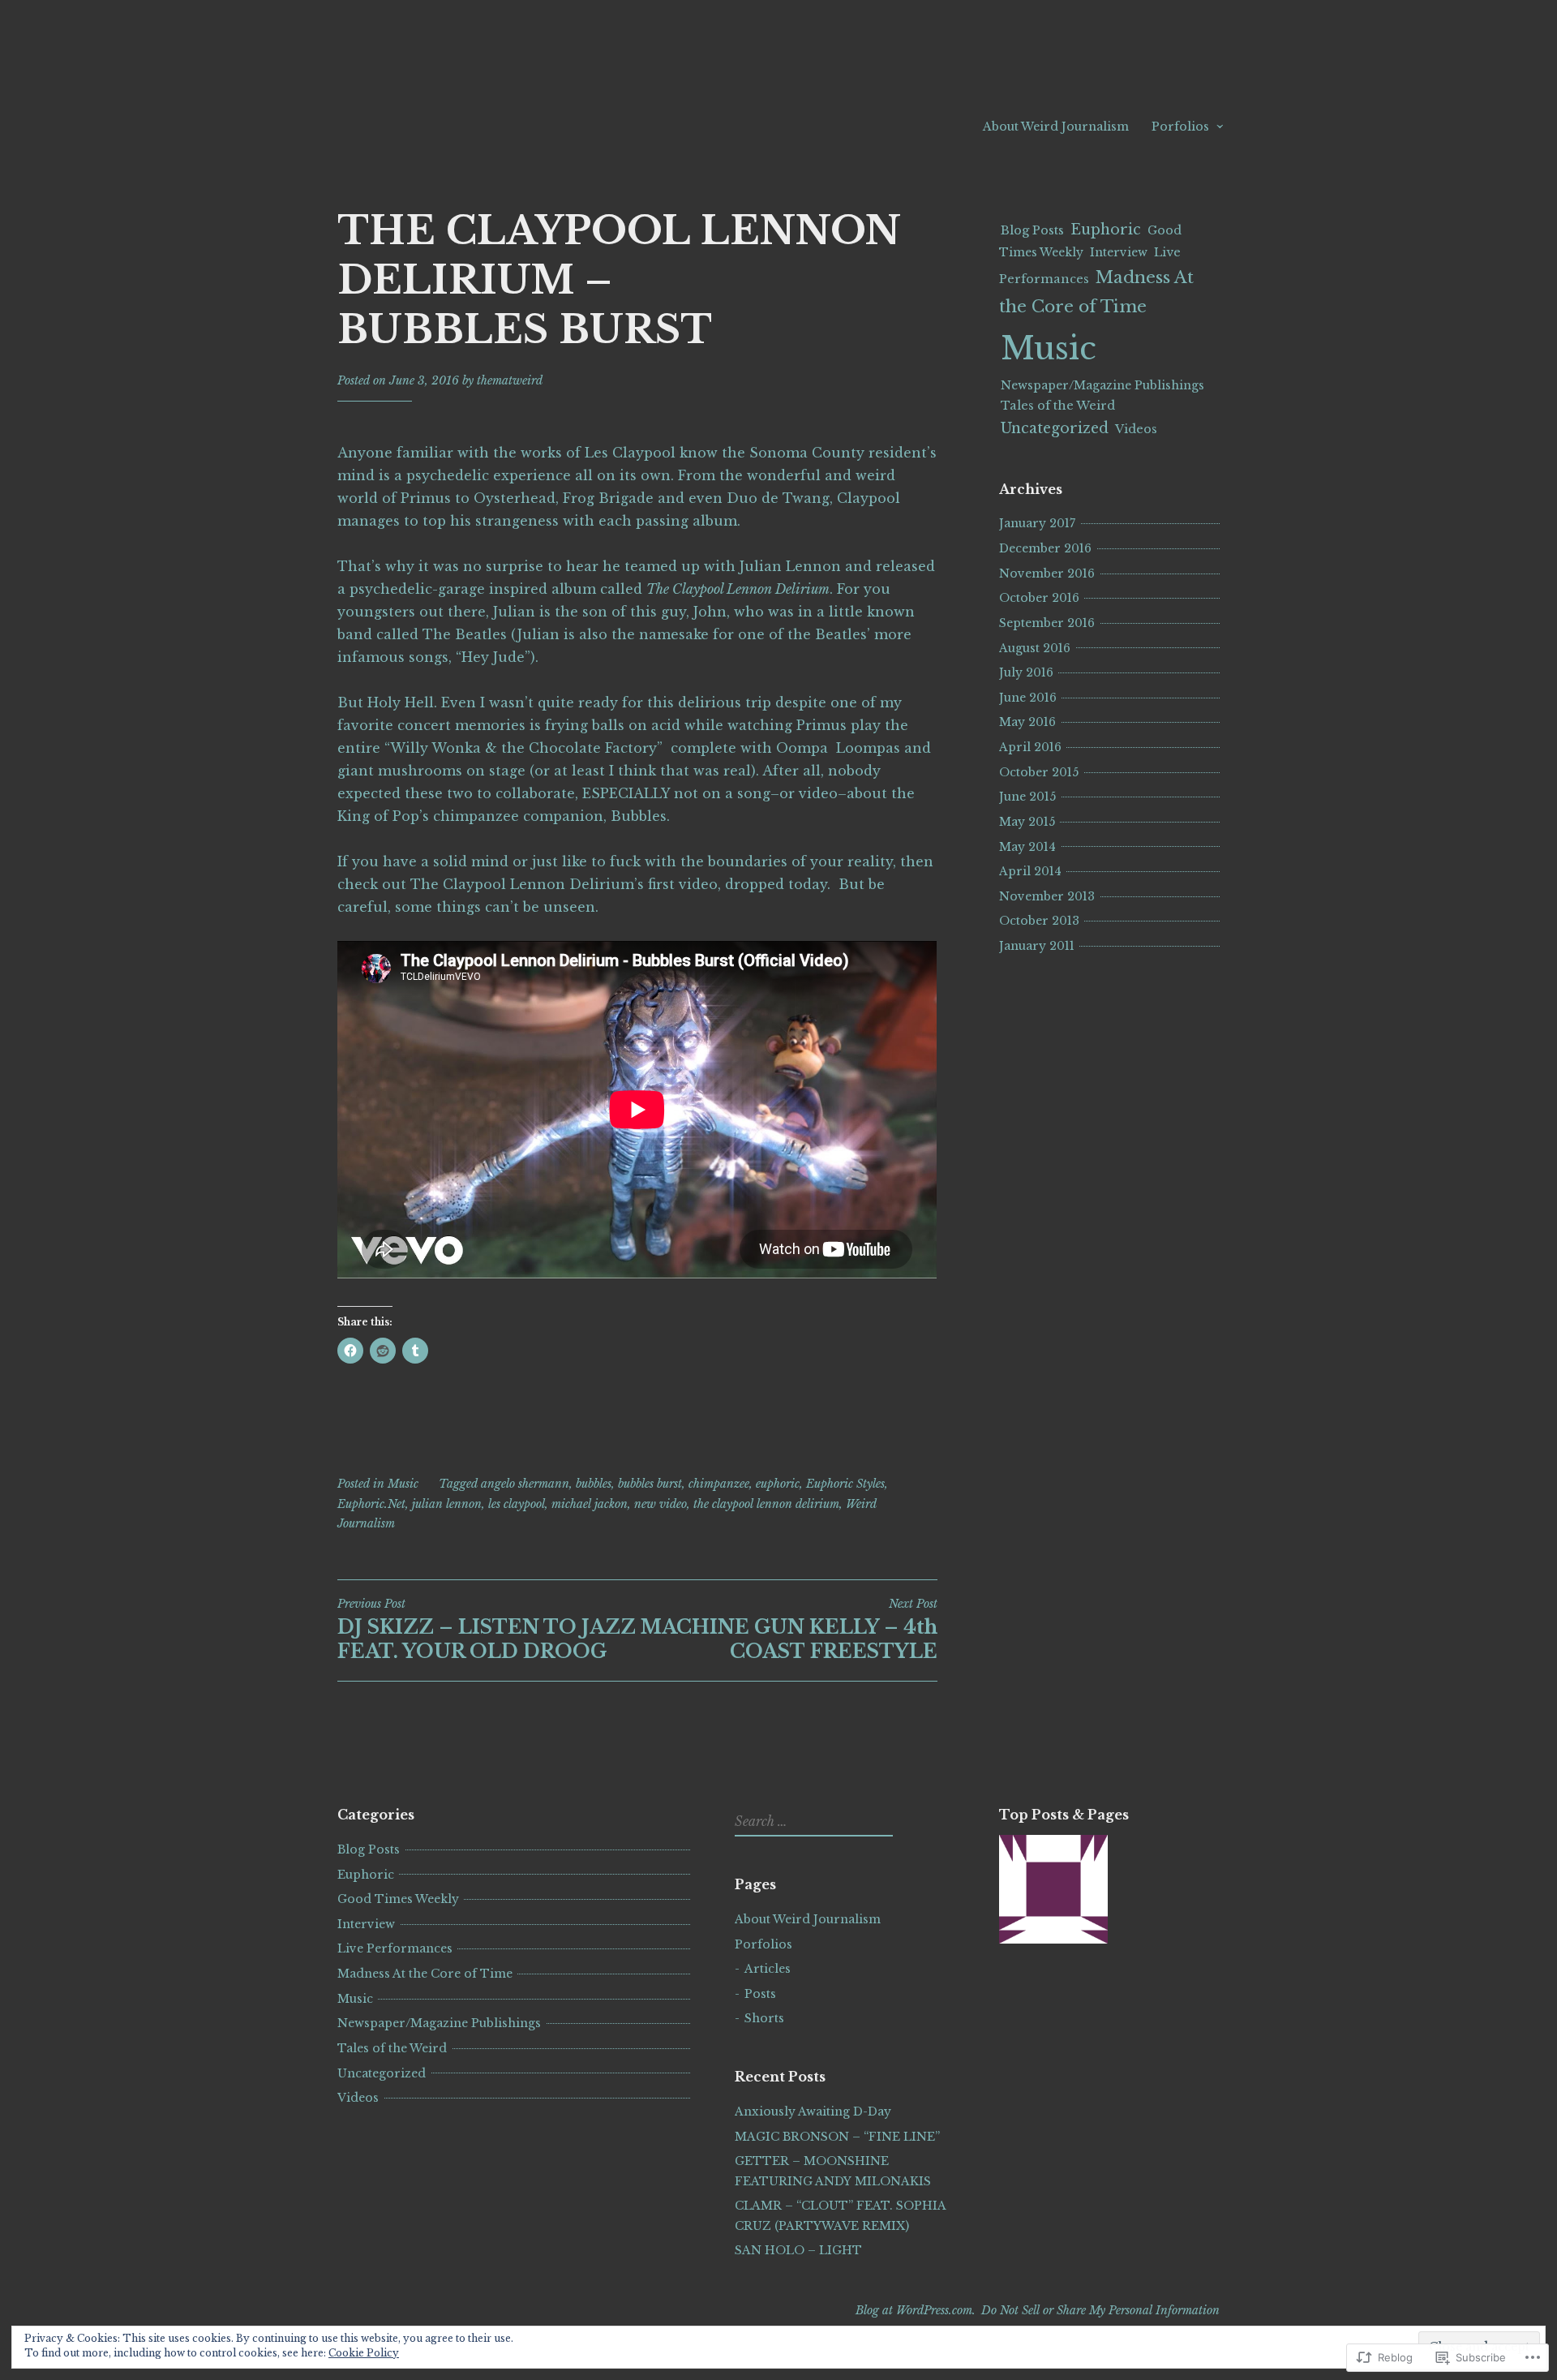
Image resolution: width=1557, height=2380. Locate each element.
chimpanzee (719, 1484)
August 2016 (1035, 648)
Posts (760, 1994)
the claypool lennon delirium (766, 1504)
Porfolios (1180, 127)
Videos (1136, 429)
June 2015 (1027, 797)
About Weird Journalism (1056, 127)
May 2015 (1027, 822)
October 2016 (1039, 598)
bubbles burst (650, 1484)
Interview (1119, 252)
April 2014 (1030, 871)
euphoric (778, 1484)
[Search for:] (812, 1822)
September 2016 (1047, 623)
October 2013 (1039, 921)
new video (661, 1504)
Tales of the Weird (1058, 406)
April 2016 (1030, 747)
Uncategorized (1055, 428)
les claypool (517, 1504)
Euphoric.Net (371, 1504)
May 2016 (1027, 722)
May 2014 (1027, 847)
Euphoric (1106, 230)
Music (403, 1484)
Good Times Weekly (398, 1899)
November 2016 (1047, 574)
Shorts (764, 2018)
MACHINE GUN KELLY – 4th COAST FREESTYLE (789, 1630)
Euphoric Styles (845, 1484)
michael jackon (590, 1504)
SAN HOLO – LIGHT (798, 2250)
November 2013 (1047, 896)
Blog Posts (1032, 230)
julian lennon (447, 1504)
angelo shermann (525, 1484)
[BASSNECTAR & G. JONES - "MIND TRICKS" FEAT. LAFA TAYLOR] (1053, 1892)
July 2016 (1026, 672)
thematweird (510, 380)
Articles (768, 1969)
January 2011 (1037, 946)
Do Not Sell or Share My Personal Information (1100, 2310)
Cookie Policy (364, 2353)
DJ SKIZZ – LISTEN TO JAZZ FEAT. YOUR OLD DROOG (487, 1630)
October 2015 (1039, 772)
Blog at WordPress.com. (916, 2310)
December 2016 (1045, 548)
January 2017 (1037, 523)
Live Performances (395, 1948)
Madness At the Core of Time (425, 1974)
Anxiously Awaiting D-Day (813, 2111)
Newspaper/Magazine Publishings (1102, 385)
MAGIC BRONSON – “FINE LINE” (837, 2137)
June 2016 (1028, 698)
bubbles (594, 1484)
